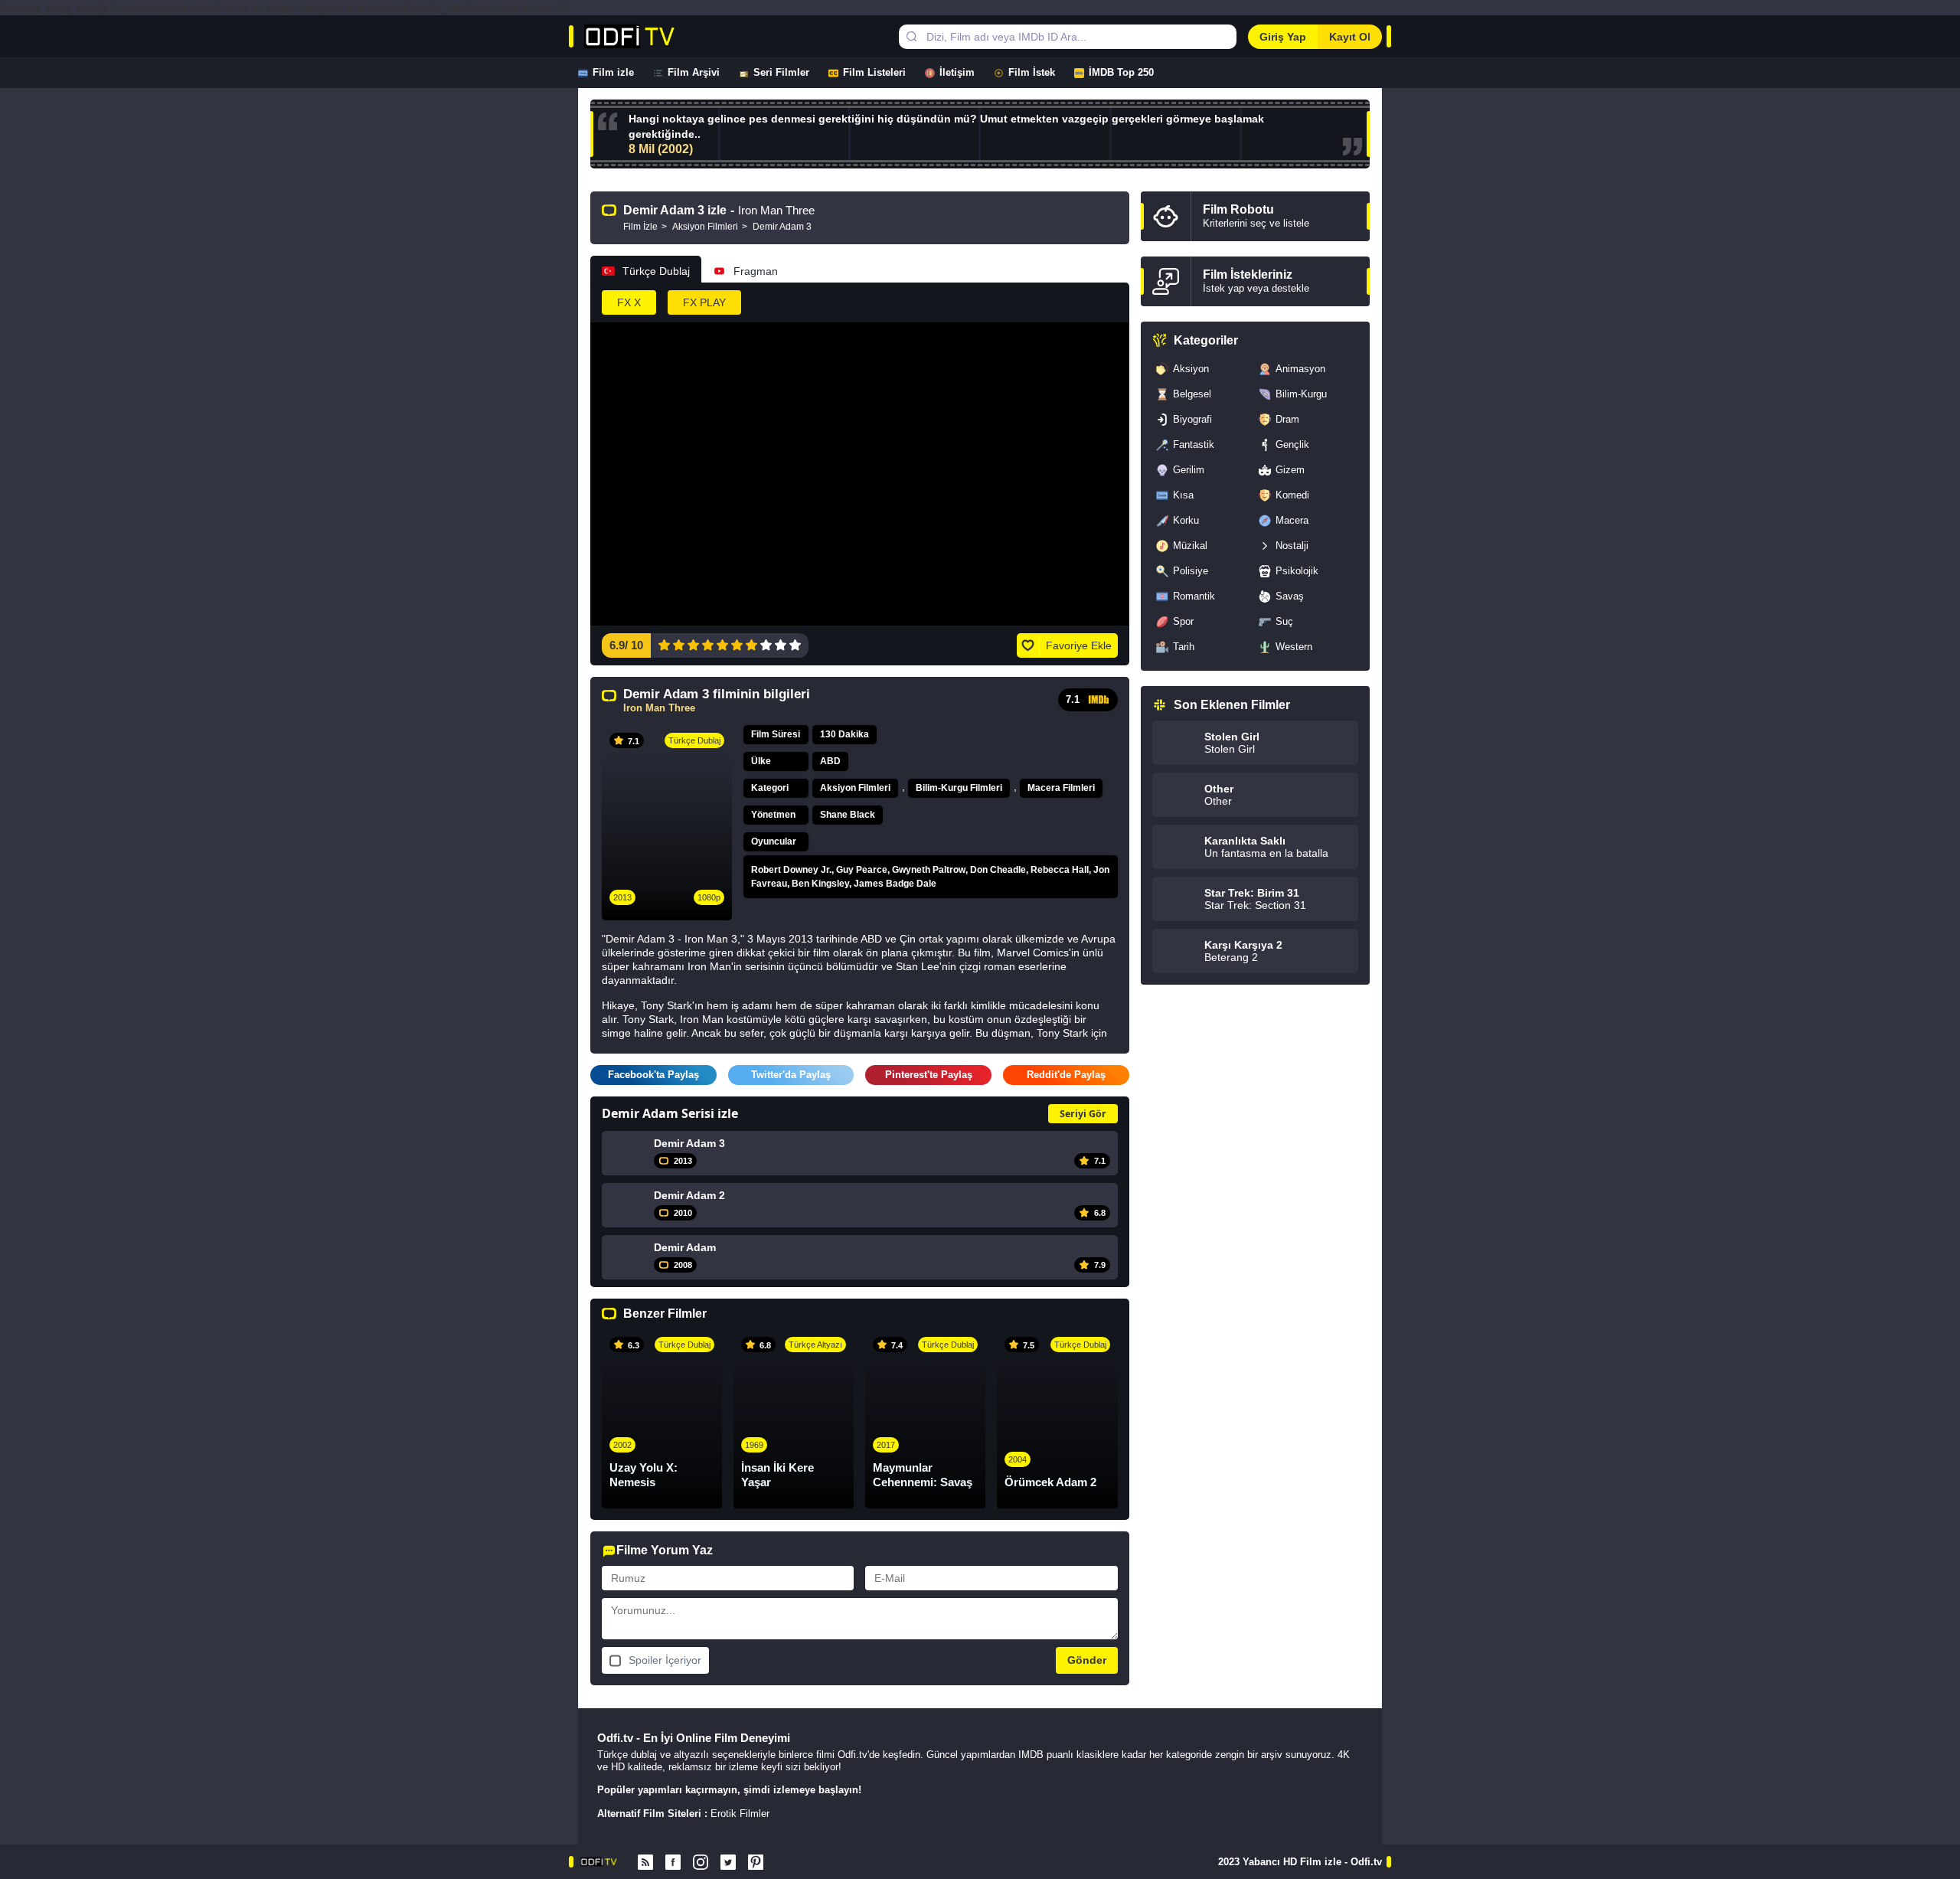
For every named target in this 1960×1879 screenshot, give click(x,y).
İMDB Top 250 (1121, 72)
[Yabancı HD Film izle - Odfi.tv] (646, 36)
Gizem (1290, 470)
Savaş (1290, 596)
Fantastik (1194, 444)
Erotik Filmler (740, 1814)
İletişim (957, 72)
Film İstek (1032, 72)
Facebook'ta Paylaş (653, 1075)
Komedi (1292, 495)
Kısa (1183, 495)
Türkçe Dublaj (656, 271)
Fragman (756, 271)
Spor (1183, 621)
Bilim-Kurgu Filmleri (959, 788)
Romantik (1194, 596)
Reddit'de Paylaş (1066, 1075)
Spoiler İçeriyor (665, 1660)
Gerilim (1189, 470)
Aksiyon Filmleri (855, 788)
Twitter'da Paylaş (791, 1075)
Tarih (1184, 647)
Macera (1292, 520)
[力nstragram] (701, 1862)
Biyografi (1192, 419)
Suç (1284, 621)
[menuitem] (616, 73)
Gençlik (1292, 444)
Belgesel (1192, 394)
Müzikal (1190, 546)
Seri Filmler (781, 72)
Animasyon (1300, 369)
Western (1294, 647)
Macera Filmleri (1061, 788)
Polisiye (1191, 571)
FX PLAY (704, 302)
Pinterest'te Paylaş (929, 1075)
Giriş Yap (1283, 37)
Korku (1186, 520)
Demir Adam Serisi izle (670, 1113)
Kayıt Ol (1350, 37)
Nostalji (1292, 546)
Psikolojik (1297, 571)
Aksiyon (1191, 369)
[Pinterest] (756, 1862)
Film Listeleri (874, 72)
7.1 (1073, 699)
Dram (1287, 419)
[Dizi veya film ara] (911, 37)
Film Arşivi (694, 72)
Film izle (613, 72)
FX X (629, 302)
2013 (622, 897)
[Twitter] (728, 1862)
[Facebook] (673, 1862)
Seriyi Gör (1083, 1114)
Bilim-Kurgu (1301, 394)
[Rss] (645, 1862)
